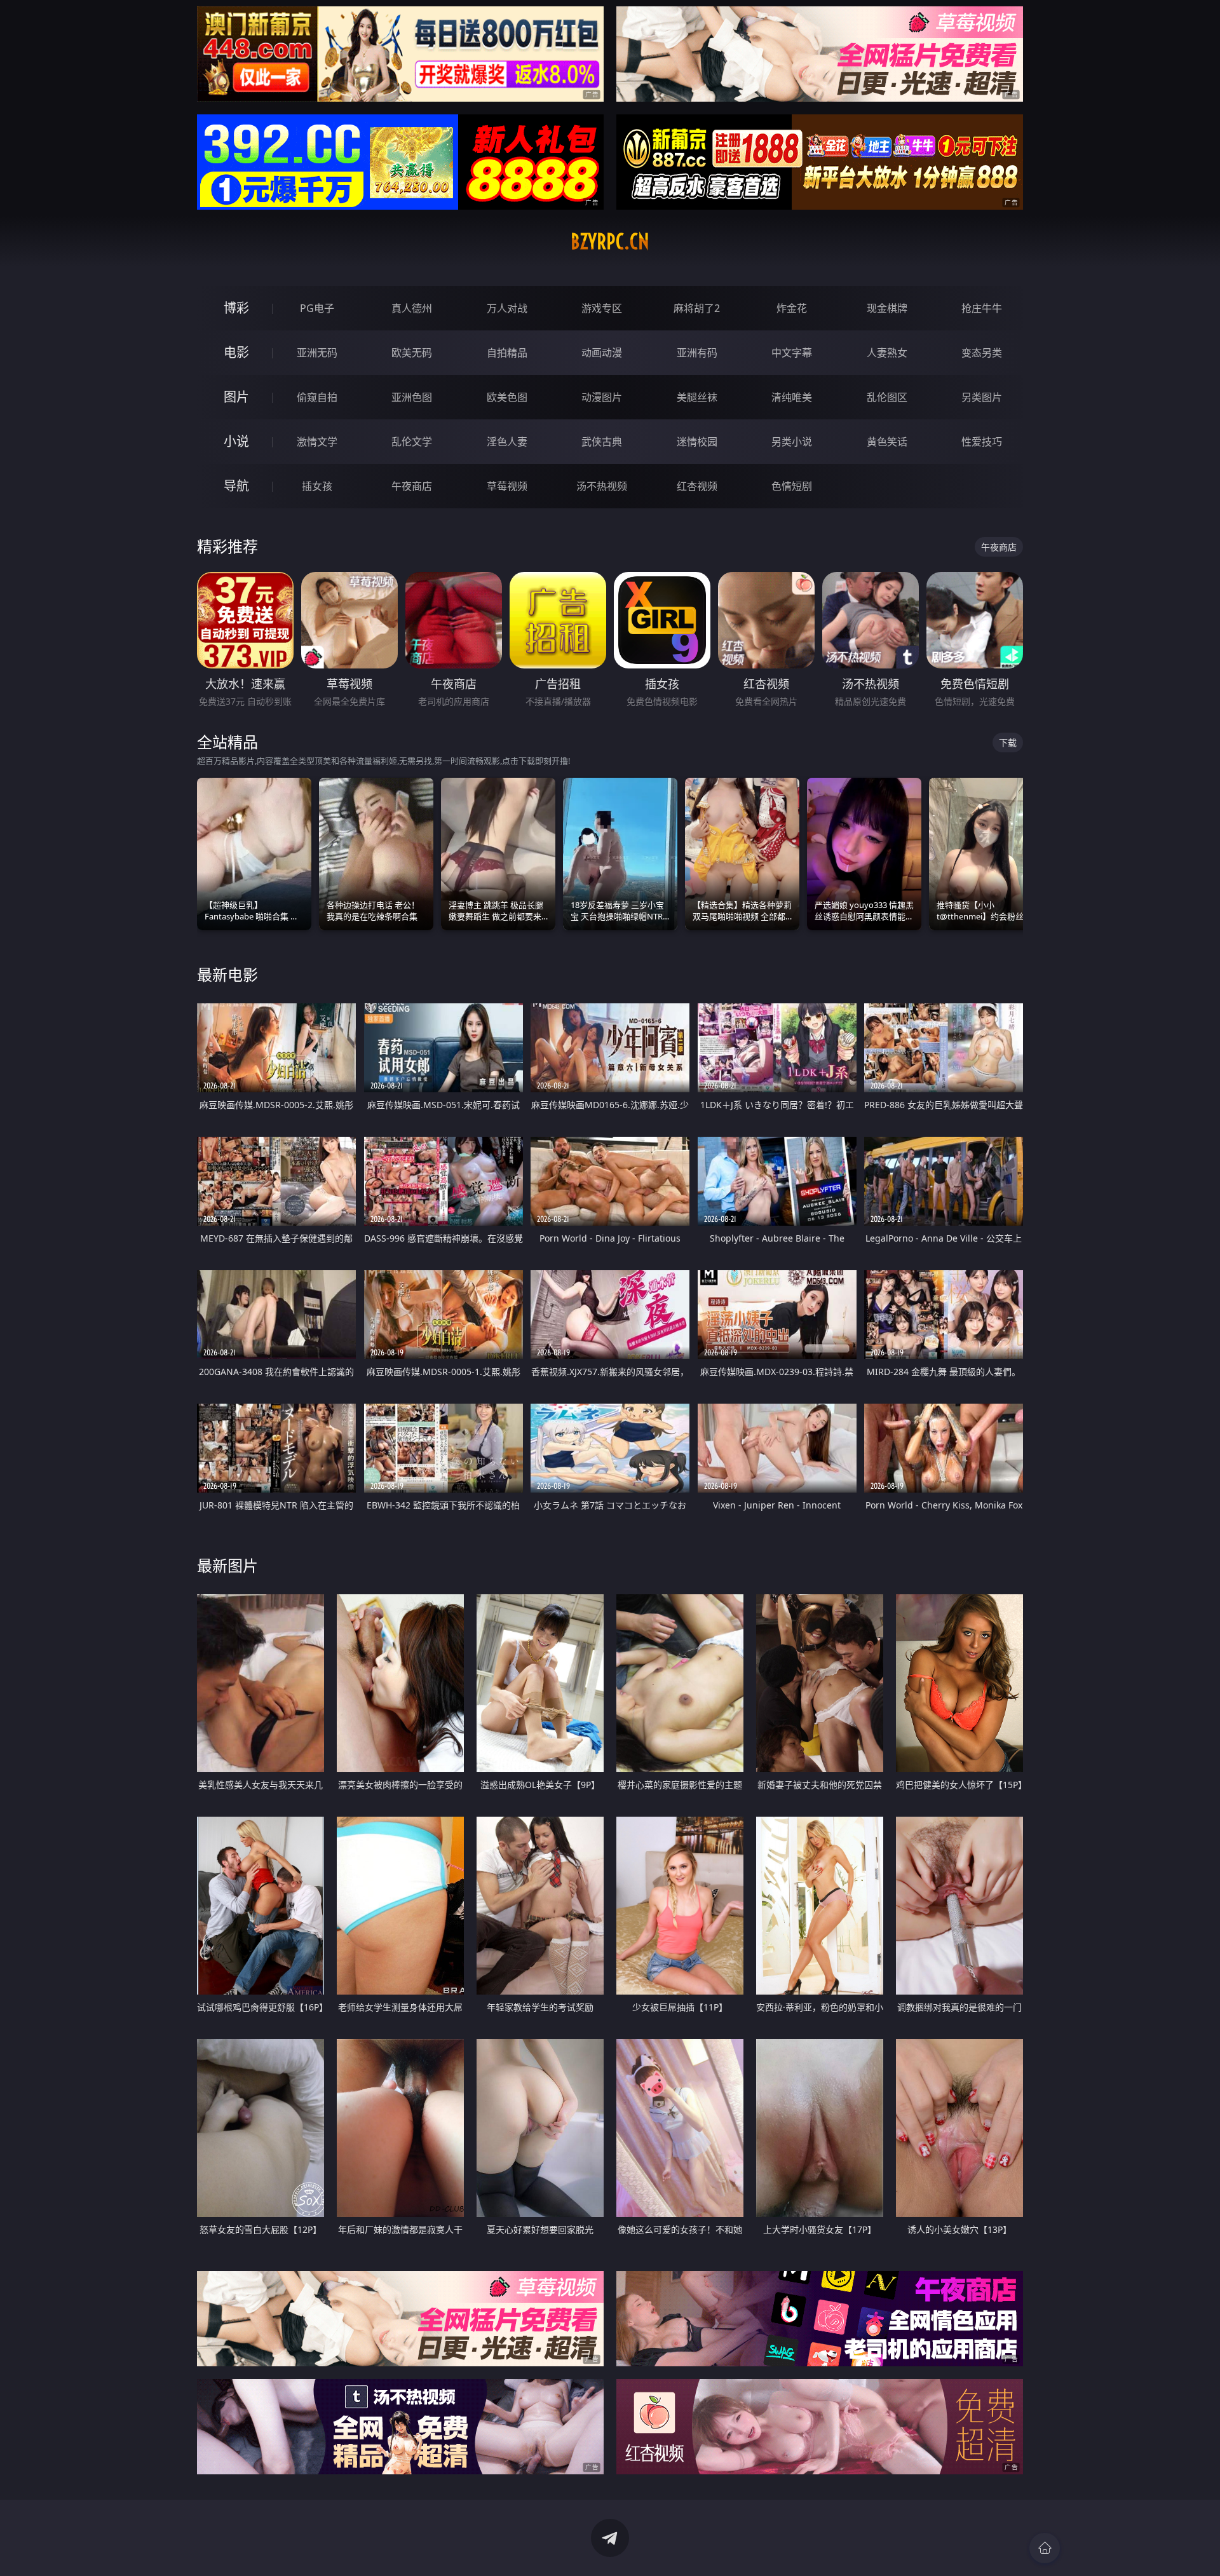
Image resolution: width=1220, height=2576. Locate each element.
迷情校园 (697, 442)
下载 (1008, 742)
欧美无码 (412, 353)
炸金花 (792, 308)
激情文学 (317, 442)
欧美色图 (507, 397)
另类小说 (792, 442)
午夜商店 (412, 486)
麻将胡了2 (697, 308)
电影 (236, 352)
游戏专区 (602, 308)
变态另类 (982, 353)
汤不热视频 (602, 486)
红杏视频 (697, 486)
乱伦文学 (412, 442)
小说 (236, 441)
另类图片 (982, 397)
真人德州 (412, 308)
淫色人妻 (507, 442)
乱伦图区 (887, 397)
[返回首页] (1045, 2548)
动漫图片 (602, 397)
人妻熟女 (887, 353)
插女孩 (317, 486)
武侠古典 (602, 442)
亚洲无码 (317, 353)
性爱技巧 (982, 442)
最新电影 (227, 974)
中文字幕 (792, 353)
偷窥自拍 (317, 397)
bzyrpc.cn (610, 241)
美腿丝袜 (697, 397)
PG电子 (317, 308)
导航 (236, 486)
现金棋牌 (887, 308)
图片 (236, 397)
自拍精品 (507, 353)
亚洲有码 (697, 353)
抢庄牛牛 (982, 308)
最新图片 (227, 1565)
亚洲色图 (412, 397)
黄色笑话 (887, 442)
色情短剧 (792, 486)
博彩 (236, 308)
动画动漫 (602, 353)
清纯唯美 (792, 397)
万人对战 (507, 308)
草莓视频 (507, 486)
